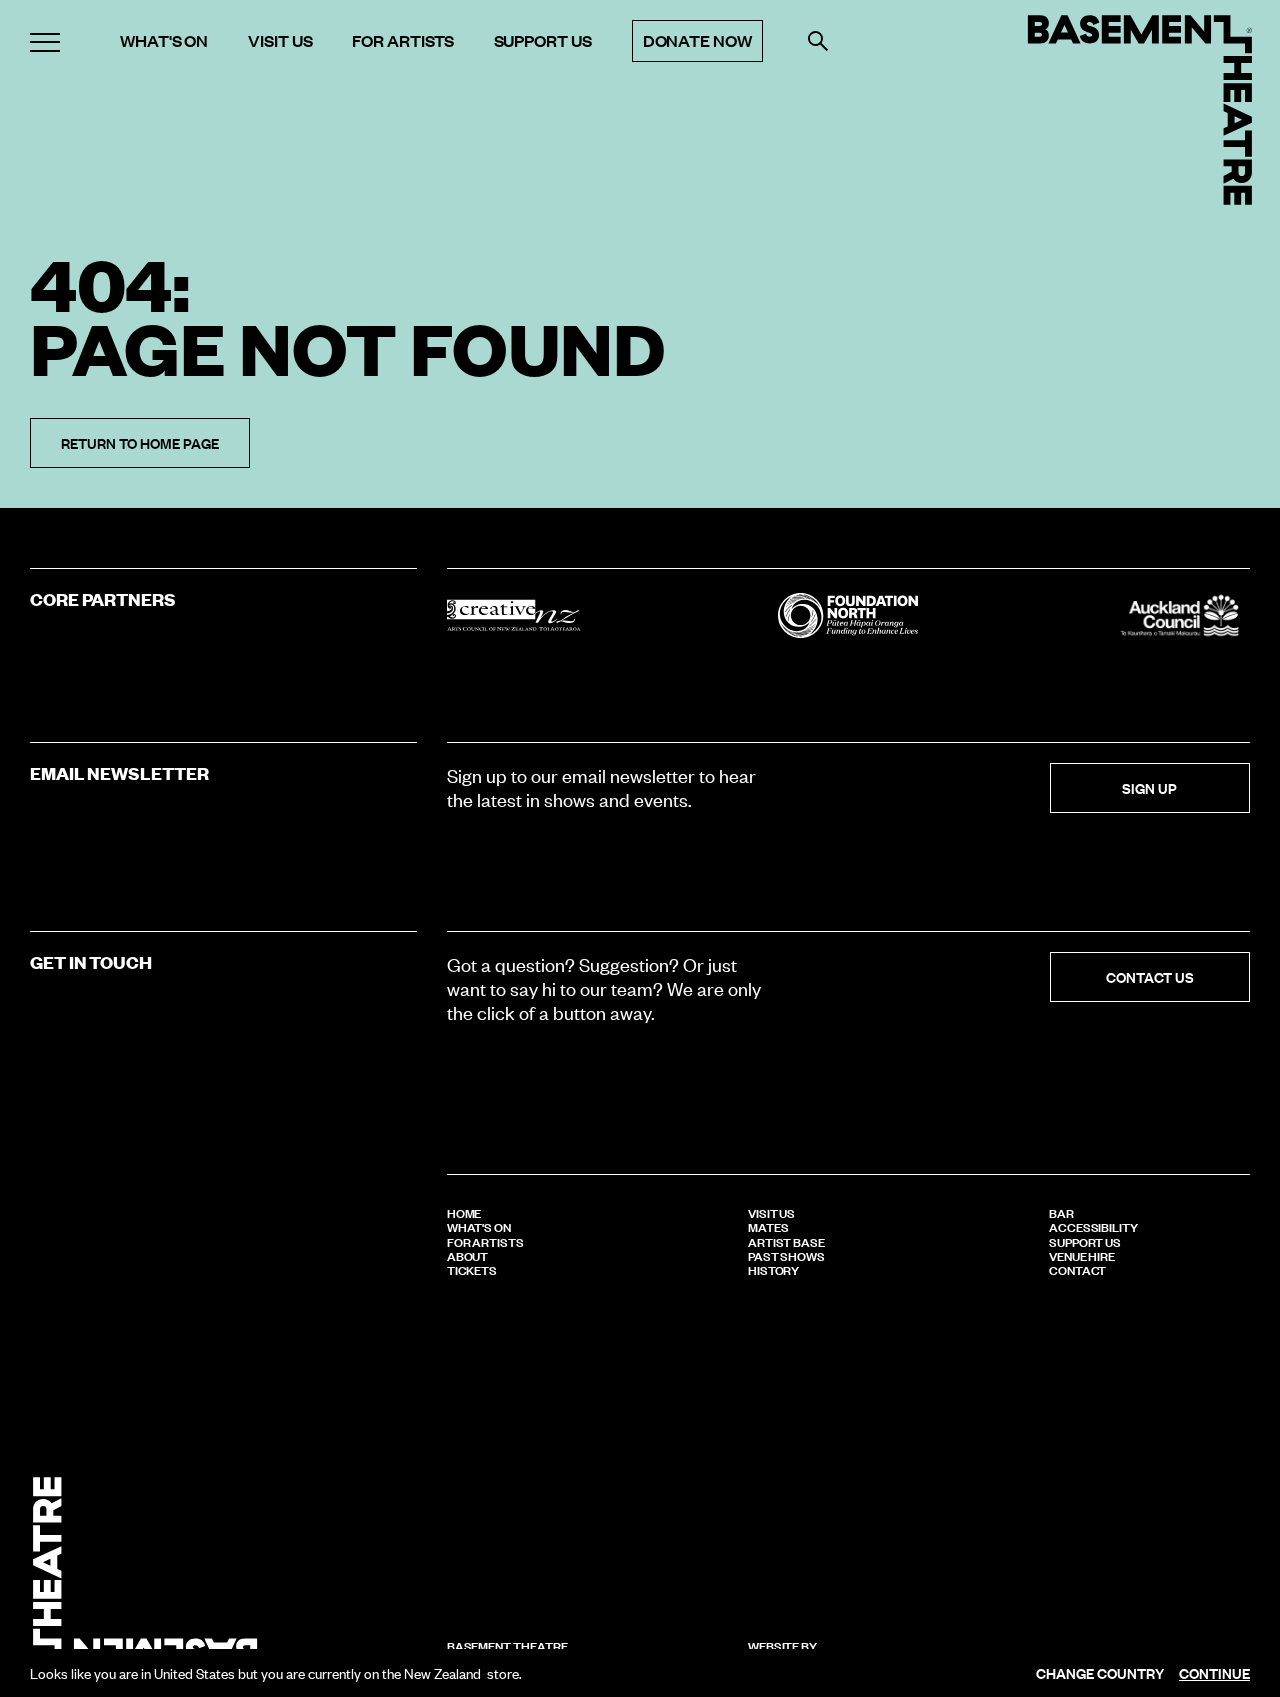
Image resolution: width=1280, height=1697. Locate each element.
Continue (1214, 1673)
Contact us (1150, 976)
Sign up (1149, 787)
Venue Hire (1082, 1255)
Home (464, 1212)
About (468, 1255)
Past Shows (786, 1255)
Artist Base (786, 1241)
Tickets (472, 1269)
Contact (1078, 1269)
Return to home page (140, 442)
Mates (768, 1226)
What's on (164, 41)
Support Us (1085, 1241)
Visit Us (771, 1212)
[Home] (1140, 110)
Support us (543, 41)
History (774, 1269)
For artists (402, 41)
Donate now (697, 40)
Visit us (280, 41)
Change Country (1100, 1673)
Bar (1061, 1212)
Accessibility (1093, 1226)
